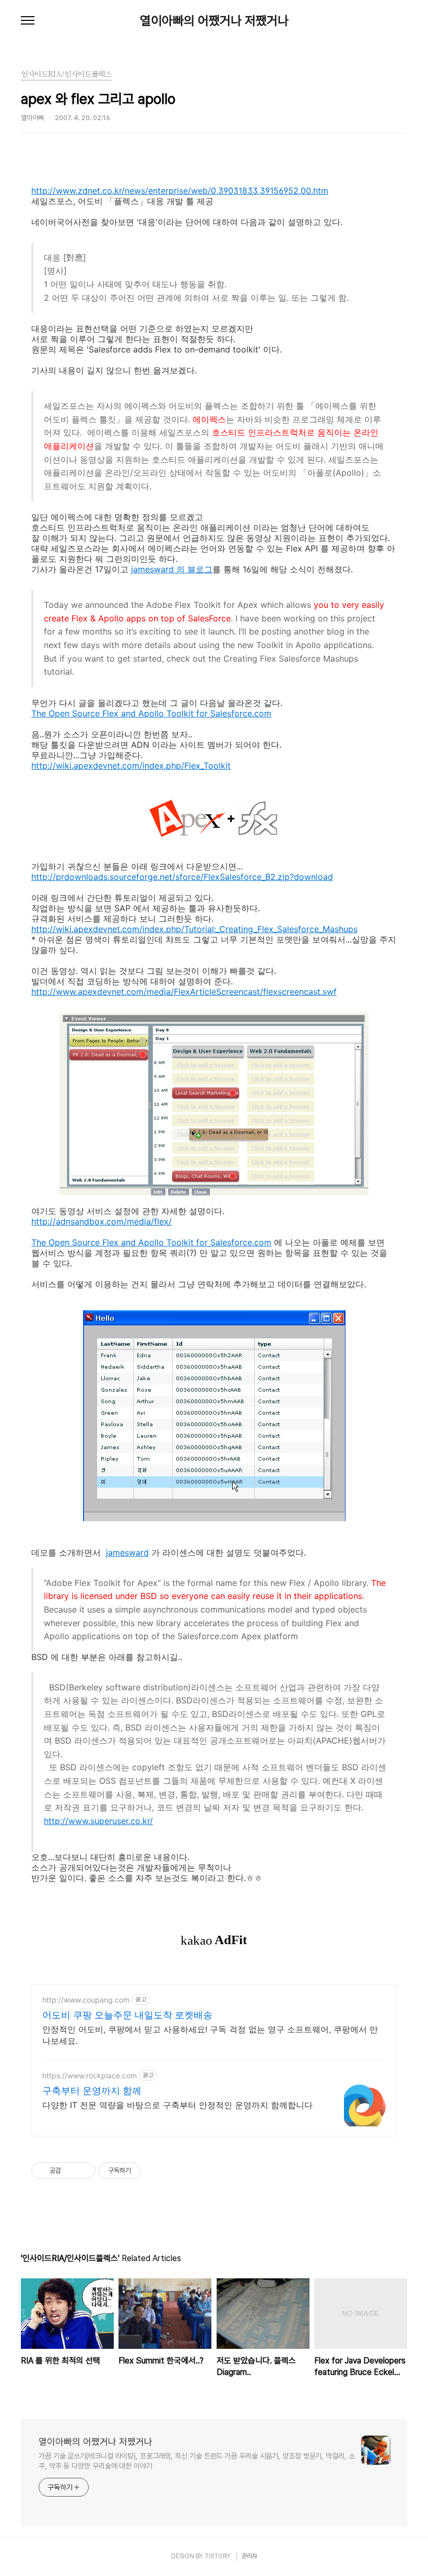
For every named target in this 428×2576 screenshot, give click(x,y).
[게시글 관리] (84, 2171)
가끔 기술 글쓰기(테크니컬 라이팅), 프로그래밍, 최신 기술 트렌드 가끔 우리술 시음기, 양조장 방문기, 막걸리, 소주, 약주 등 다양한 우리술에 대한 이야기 (197, 2461)
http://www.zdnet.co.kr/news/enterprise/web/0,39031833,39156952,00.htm (180, 191)
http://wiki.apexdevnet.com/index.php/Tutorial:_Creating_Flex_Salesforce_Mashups (194, 929)
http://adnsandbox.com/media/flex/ (102, 1221)
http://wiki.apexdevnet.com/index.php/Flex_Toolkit (131, 766)
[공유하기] (71, 2171)
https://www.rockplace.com (90, 2075)
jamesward (127, 1552)
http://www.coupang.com (86, 2000)
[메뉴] (28, 21)
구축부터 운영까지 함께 (92, 2091)
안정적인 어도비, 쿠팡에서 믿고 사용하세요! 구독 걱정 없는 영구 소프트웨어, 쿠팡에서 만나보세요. (210, 2035)
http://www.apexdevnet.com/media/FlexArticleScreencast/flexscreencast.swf (184, 992)
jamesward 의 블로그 (172, 569)
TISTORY (217, 2556)
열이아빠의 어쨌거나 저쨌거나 (214, 21)
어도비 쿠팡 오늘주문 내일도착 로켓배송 (127, 2015)
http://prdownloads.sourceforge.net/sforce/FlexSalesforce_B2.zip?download (182, 877)
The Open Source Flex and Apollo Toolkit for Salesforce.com (151, 713)
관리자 (249, 2556)
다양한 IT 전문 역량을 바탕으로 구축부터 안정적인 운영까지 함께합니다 (177, 2105)
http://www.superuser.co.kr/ (98, 1821)
